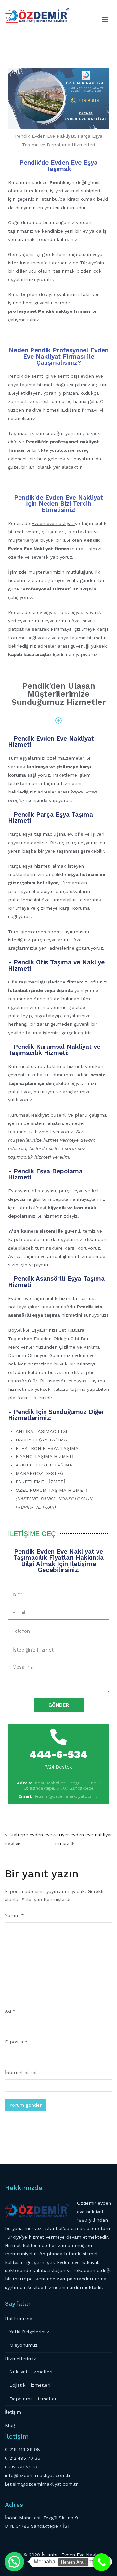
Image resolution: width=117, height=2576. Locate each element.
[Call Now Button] (102, 2562)
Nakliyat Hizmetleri (31, 2372)
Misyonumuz (24, 2345)
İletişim (13, 2412)
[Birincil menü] (105, 19)
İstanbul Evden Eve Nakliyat (73, 2555)
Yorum (14, 1915)
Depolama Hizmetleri (33, 2399)
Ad (10, 2011)
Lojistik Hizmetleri (30, 2385)
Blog (10, 2425)
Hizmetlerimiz (20, 2359)
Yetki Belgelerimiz (29, 2332)
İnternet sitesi (21, 2073)
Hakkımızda (19, 2319)
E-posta (16, 2042)
